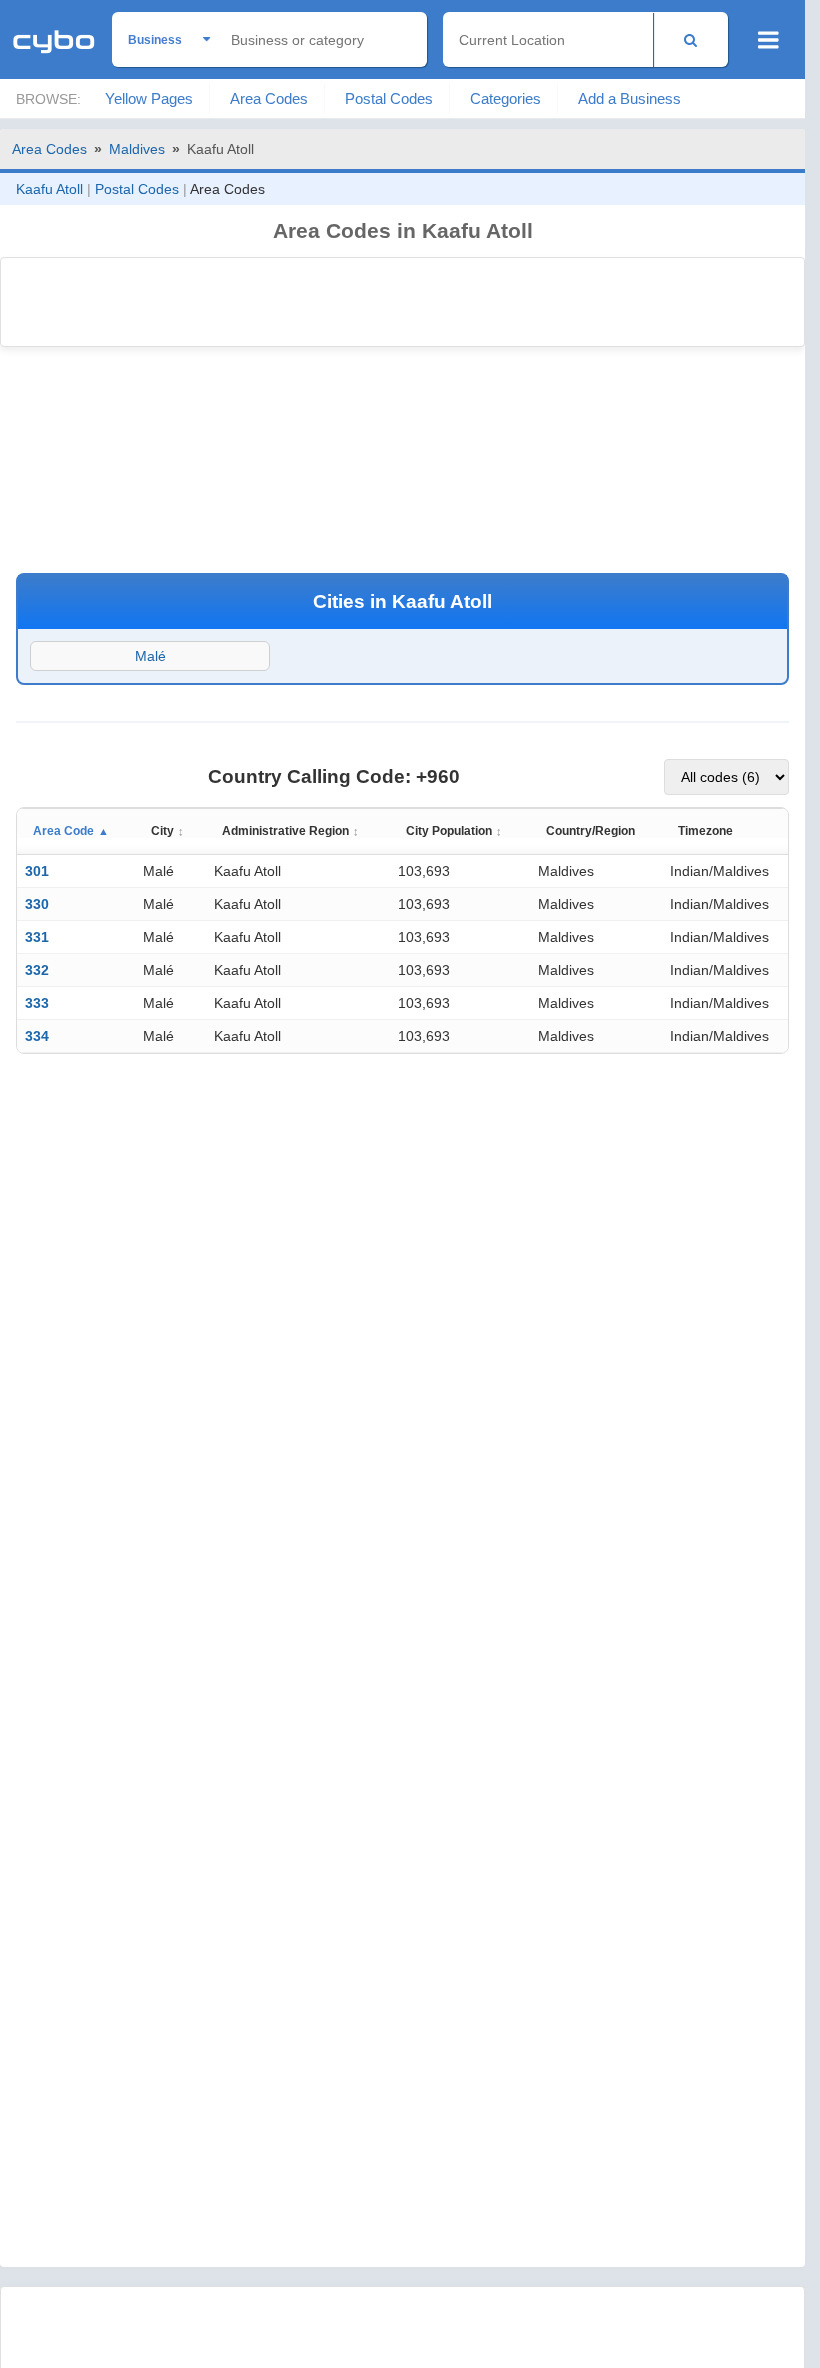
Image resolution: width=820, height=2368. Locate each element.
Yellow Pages (149, 98)
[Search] (690, 39)
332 (37, 970)
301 (37, 871)
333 (37, 1003)
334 (37, 1036)
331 (37, 937)
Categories (505, 98)
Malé (150, 656)
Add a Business (629, 98)
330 (37, 904)
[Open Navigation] (768, 40)
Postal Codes (389, 98)
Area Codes (269, 98)
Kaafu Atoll (49, 189)
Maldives (137, 149)
